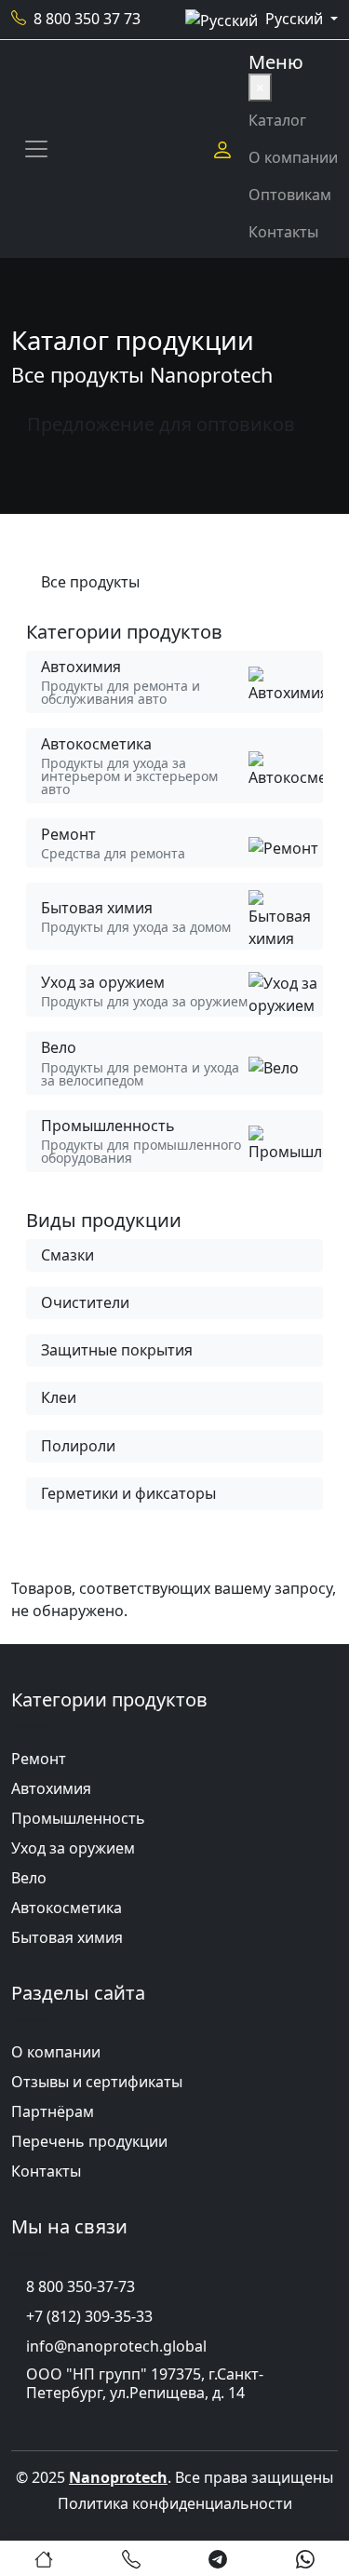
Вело (29, 1878)
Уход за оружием (73, 1848)
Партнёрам (53, 2111)
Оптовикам (290, 195)
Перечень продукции (89, 2141)
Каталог (277, 120)
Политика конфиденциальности (175, 2503)
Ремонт (39, 1759)
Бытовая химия (67, 1937)
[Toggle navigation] (36, 149)
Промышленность (78, 1818)
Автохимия (51, 1788)
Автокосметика (67, 1908)
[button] (44, 2558)
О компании (293, 157)
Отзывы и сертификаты (97, 2082)
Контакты (283, 232)
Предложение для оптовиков (161, 424)
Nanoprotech (118, 2477)
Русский (296, 19)
